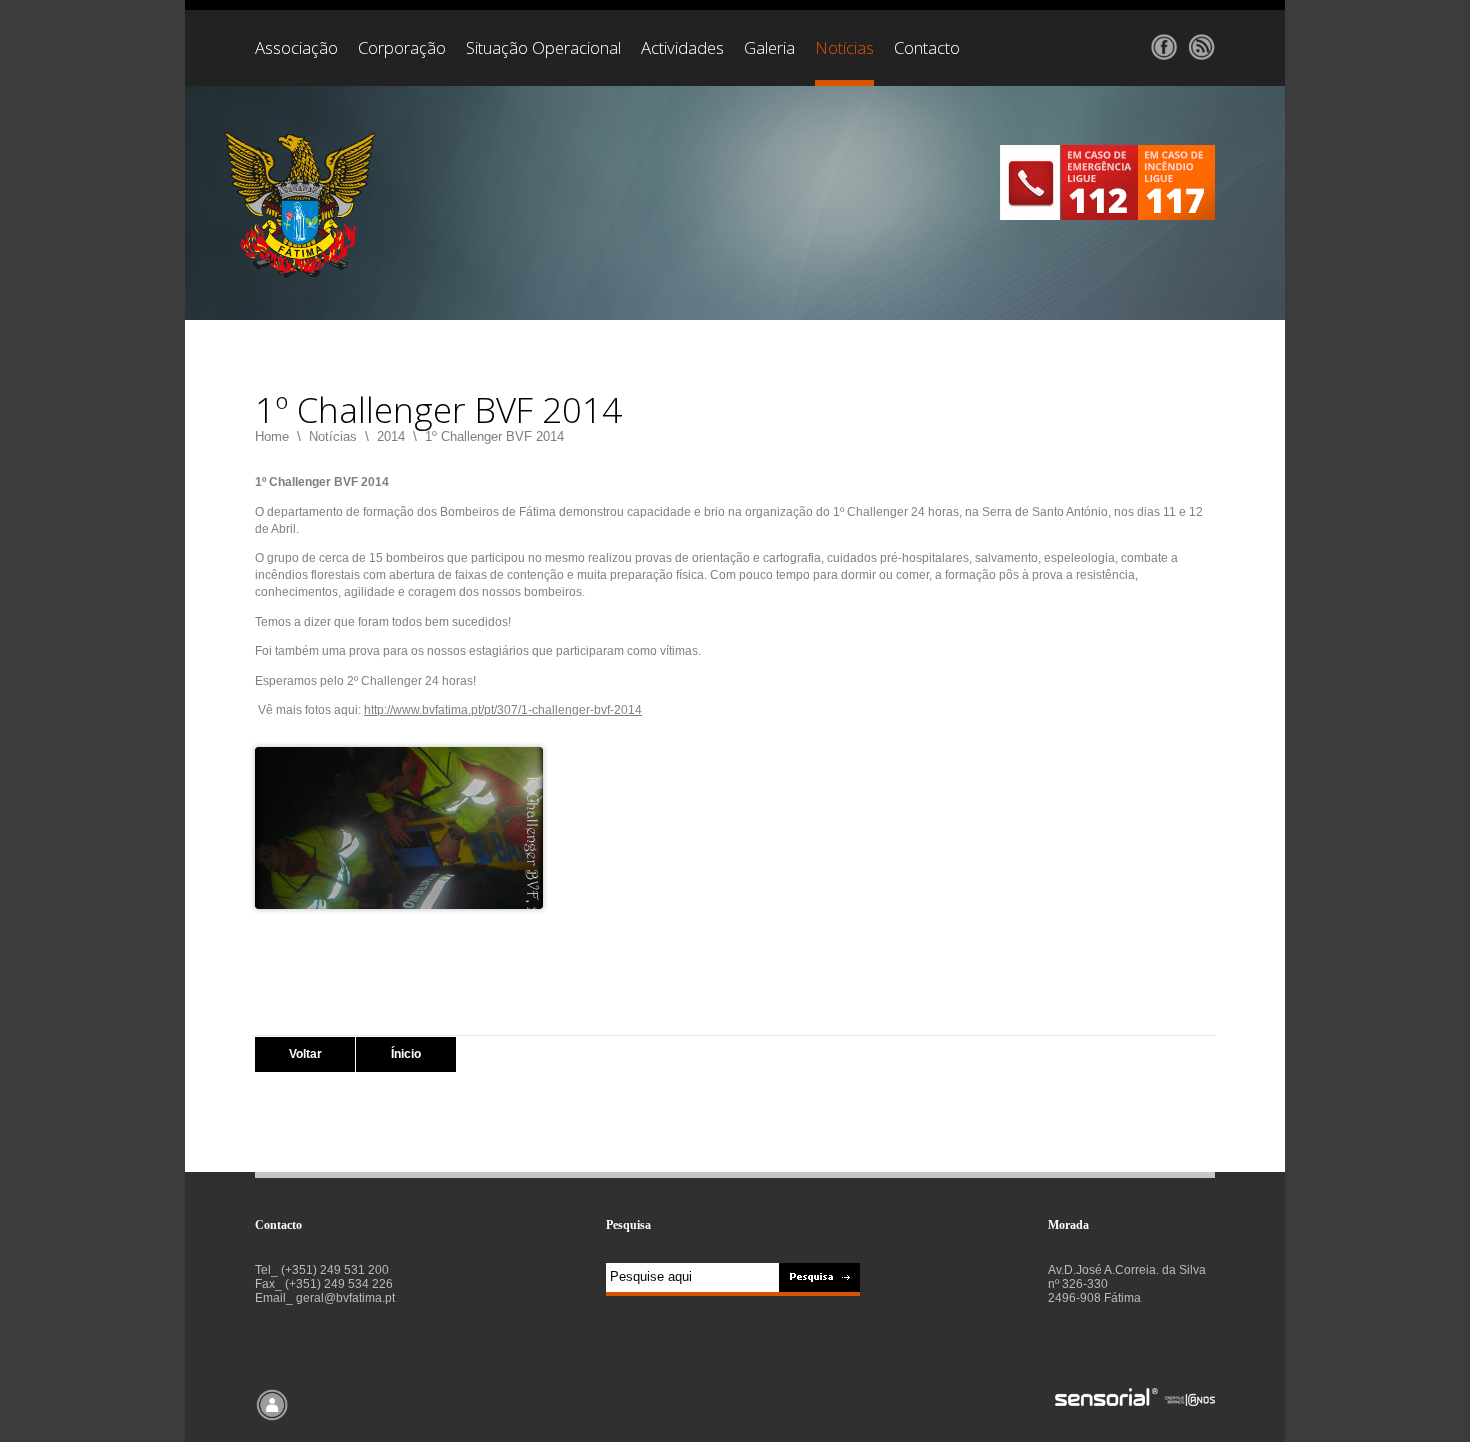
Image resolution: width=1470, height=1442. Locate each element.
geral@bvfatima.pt (345, 1298)
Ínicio (406, 1054)
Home (272, 436)
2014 (391, 436)
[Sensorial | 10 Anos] (1135, 1398)
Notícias (333, 436)
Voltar (305, 1054)
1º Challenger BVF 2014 (494, 436)
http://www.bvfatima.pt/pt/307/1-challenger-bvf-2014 (503, 710)
